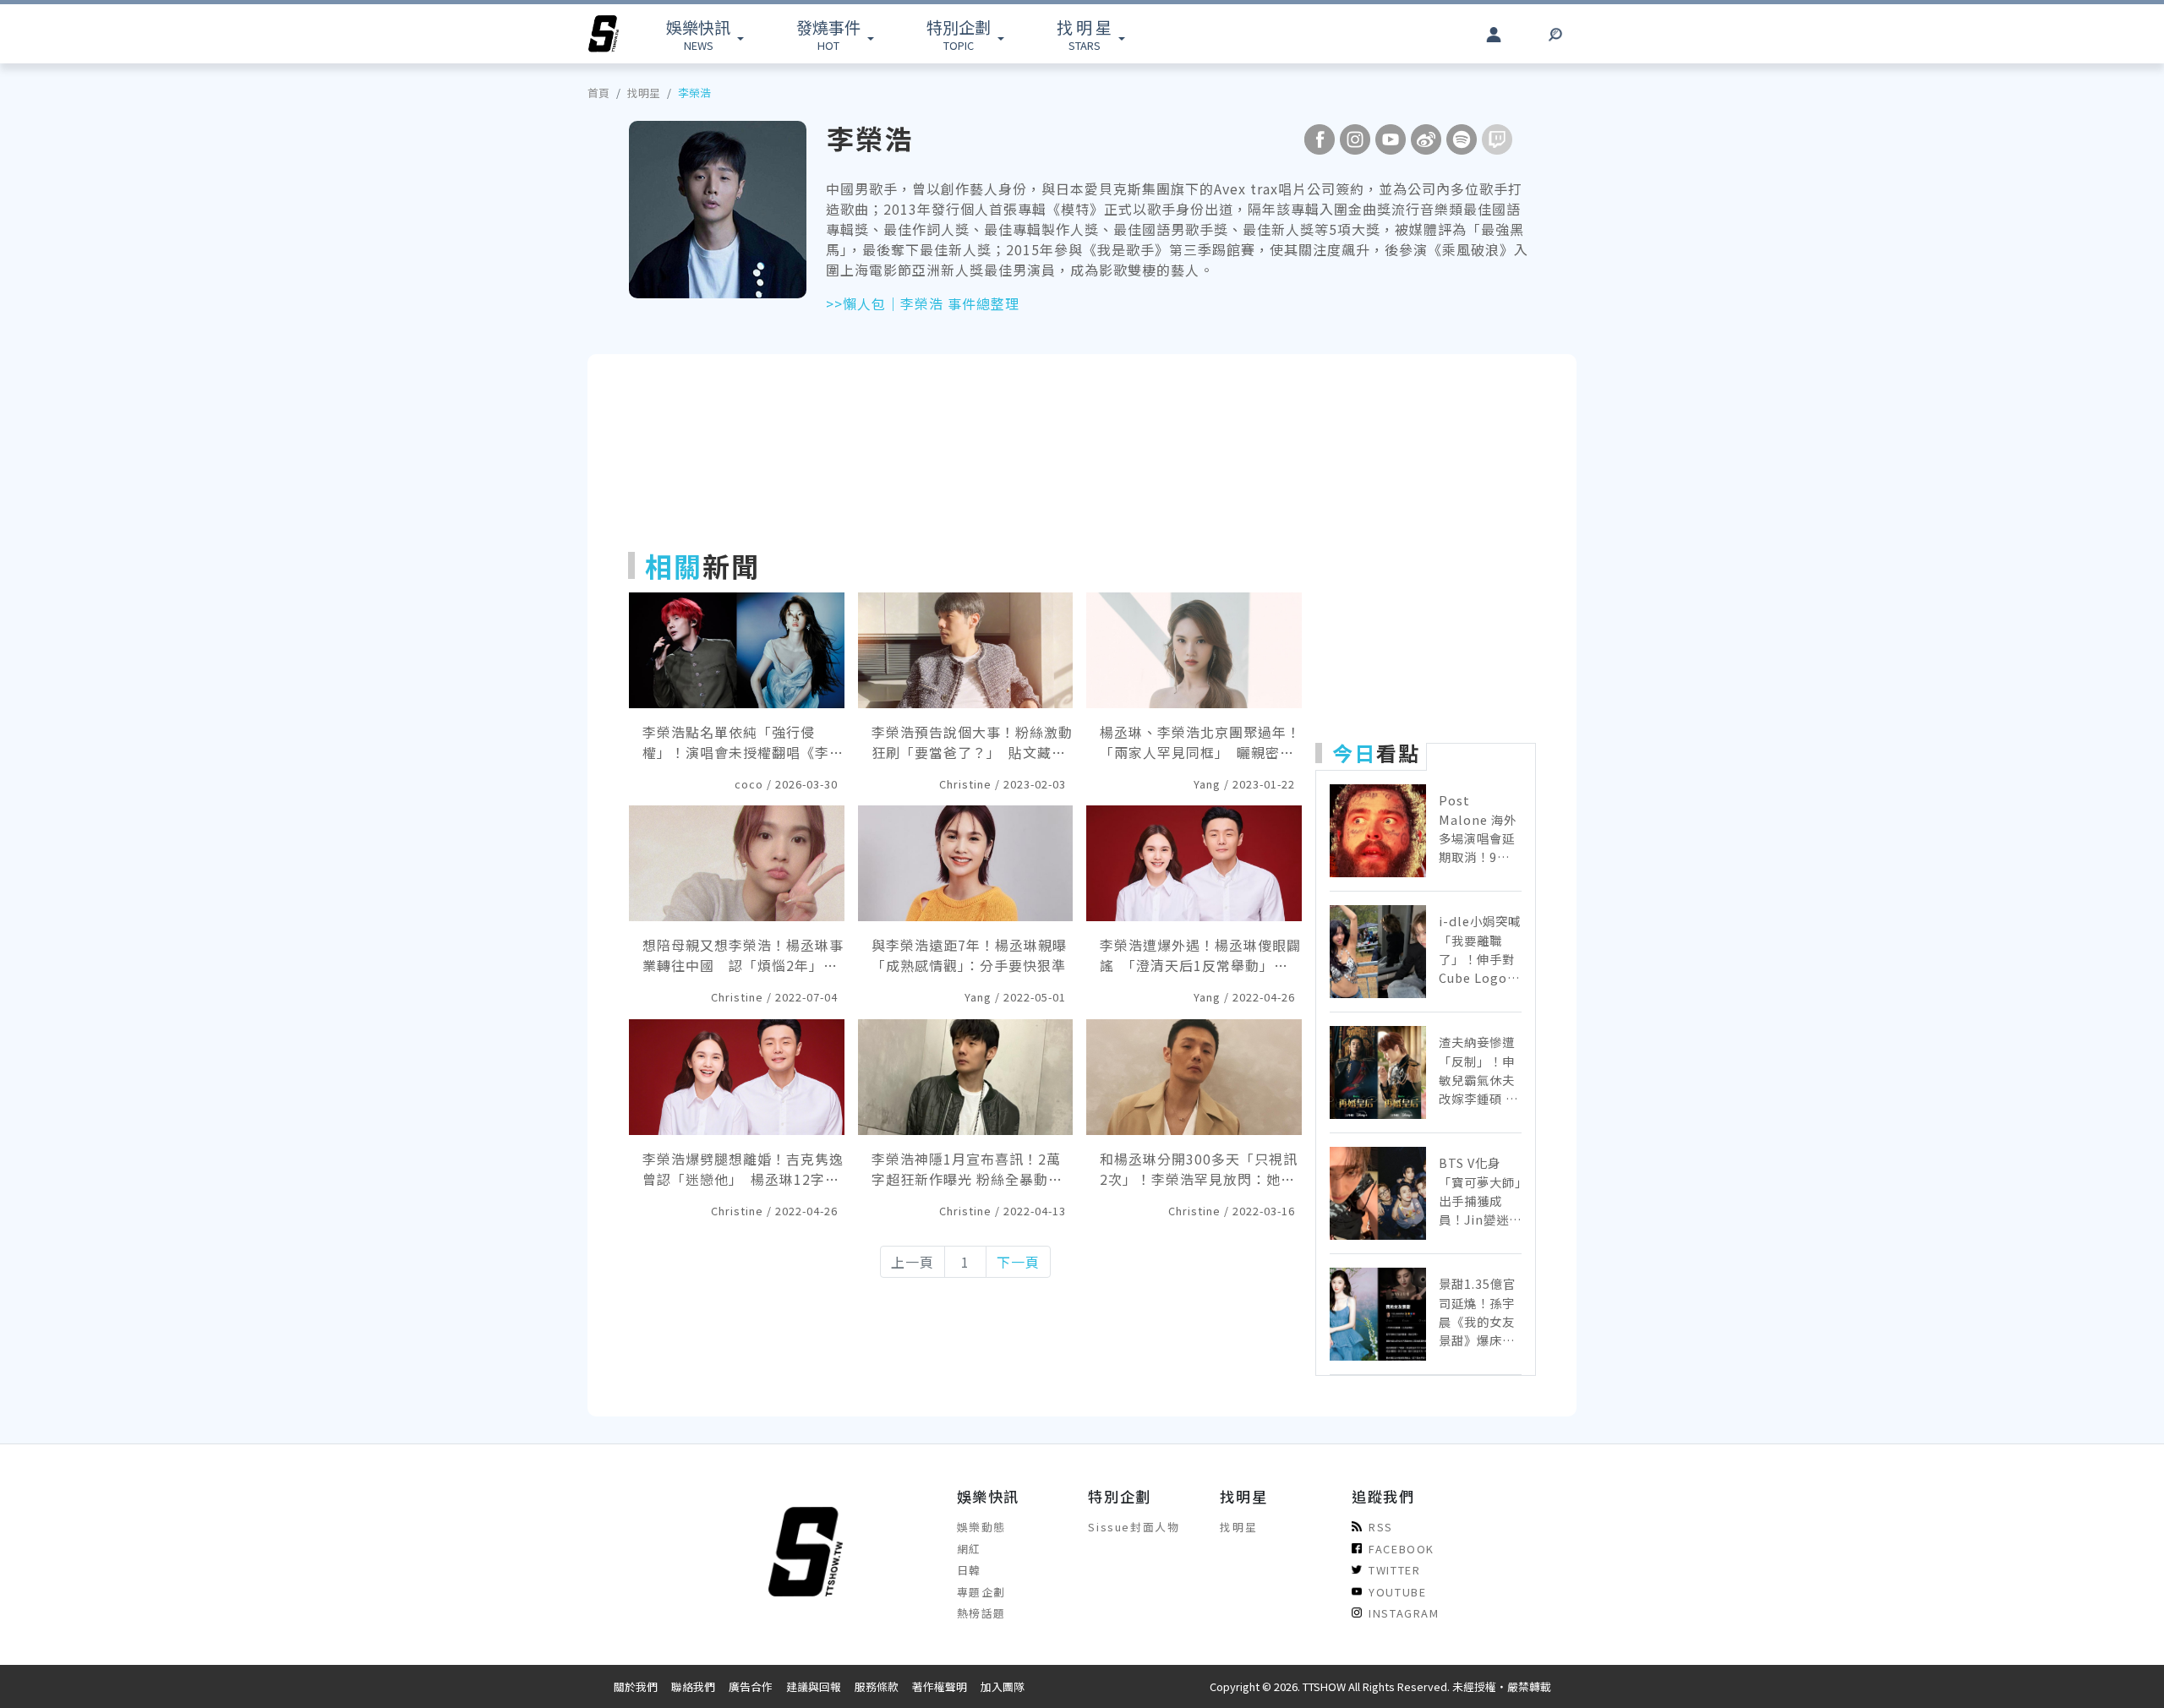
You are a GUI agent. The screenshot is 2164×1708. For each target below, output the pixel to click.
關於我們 (636, 1686)
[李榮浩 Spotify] (1462, 139)
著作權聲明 (940, 1686)
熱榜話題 (981, 1613)
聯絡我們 (693, 1686)
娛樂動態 (981, 1527)
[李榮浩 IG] (1355, 139)
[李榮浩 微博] (1426, 139)
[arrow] (604, 34)
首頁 (598, 93)
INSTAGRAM (1404, 1613)
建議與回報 (814, 1686)
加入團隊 (1003, 1686)
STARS (1084, 34)
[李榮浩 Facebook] (1320, 139)
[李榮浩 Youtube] (1391, 139)
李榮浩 (694, 93)
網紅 (969, 1549)
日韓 (969, 1570)
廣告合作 (751, 1686)
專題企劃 (981, 1592)
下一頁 (1018, 1262)
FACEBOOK (1402, 1549)
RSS (1381, 1527)
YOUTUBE (1397, 1592)
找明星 (644, 93)
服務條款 (877, 1686)
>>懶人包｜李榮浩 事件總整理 (923, 303)
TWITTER (1394, 1570)
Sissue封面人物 (1134, 1527)
